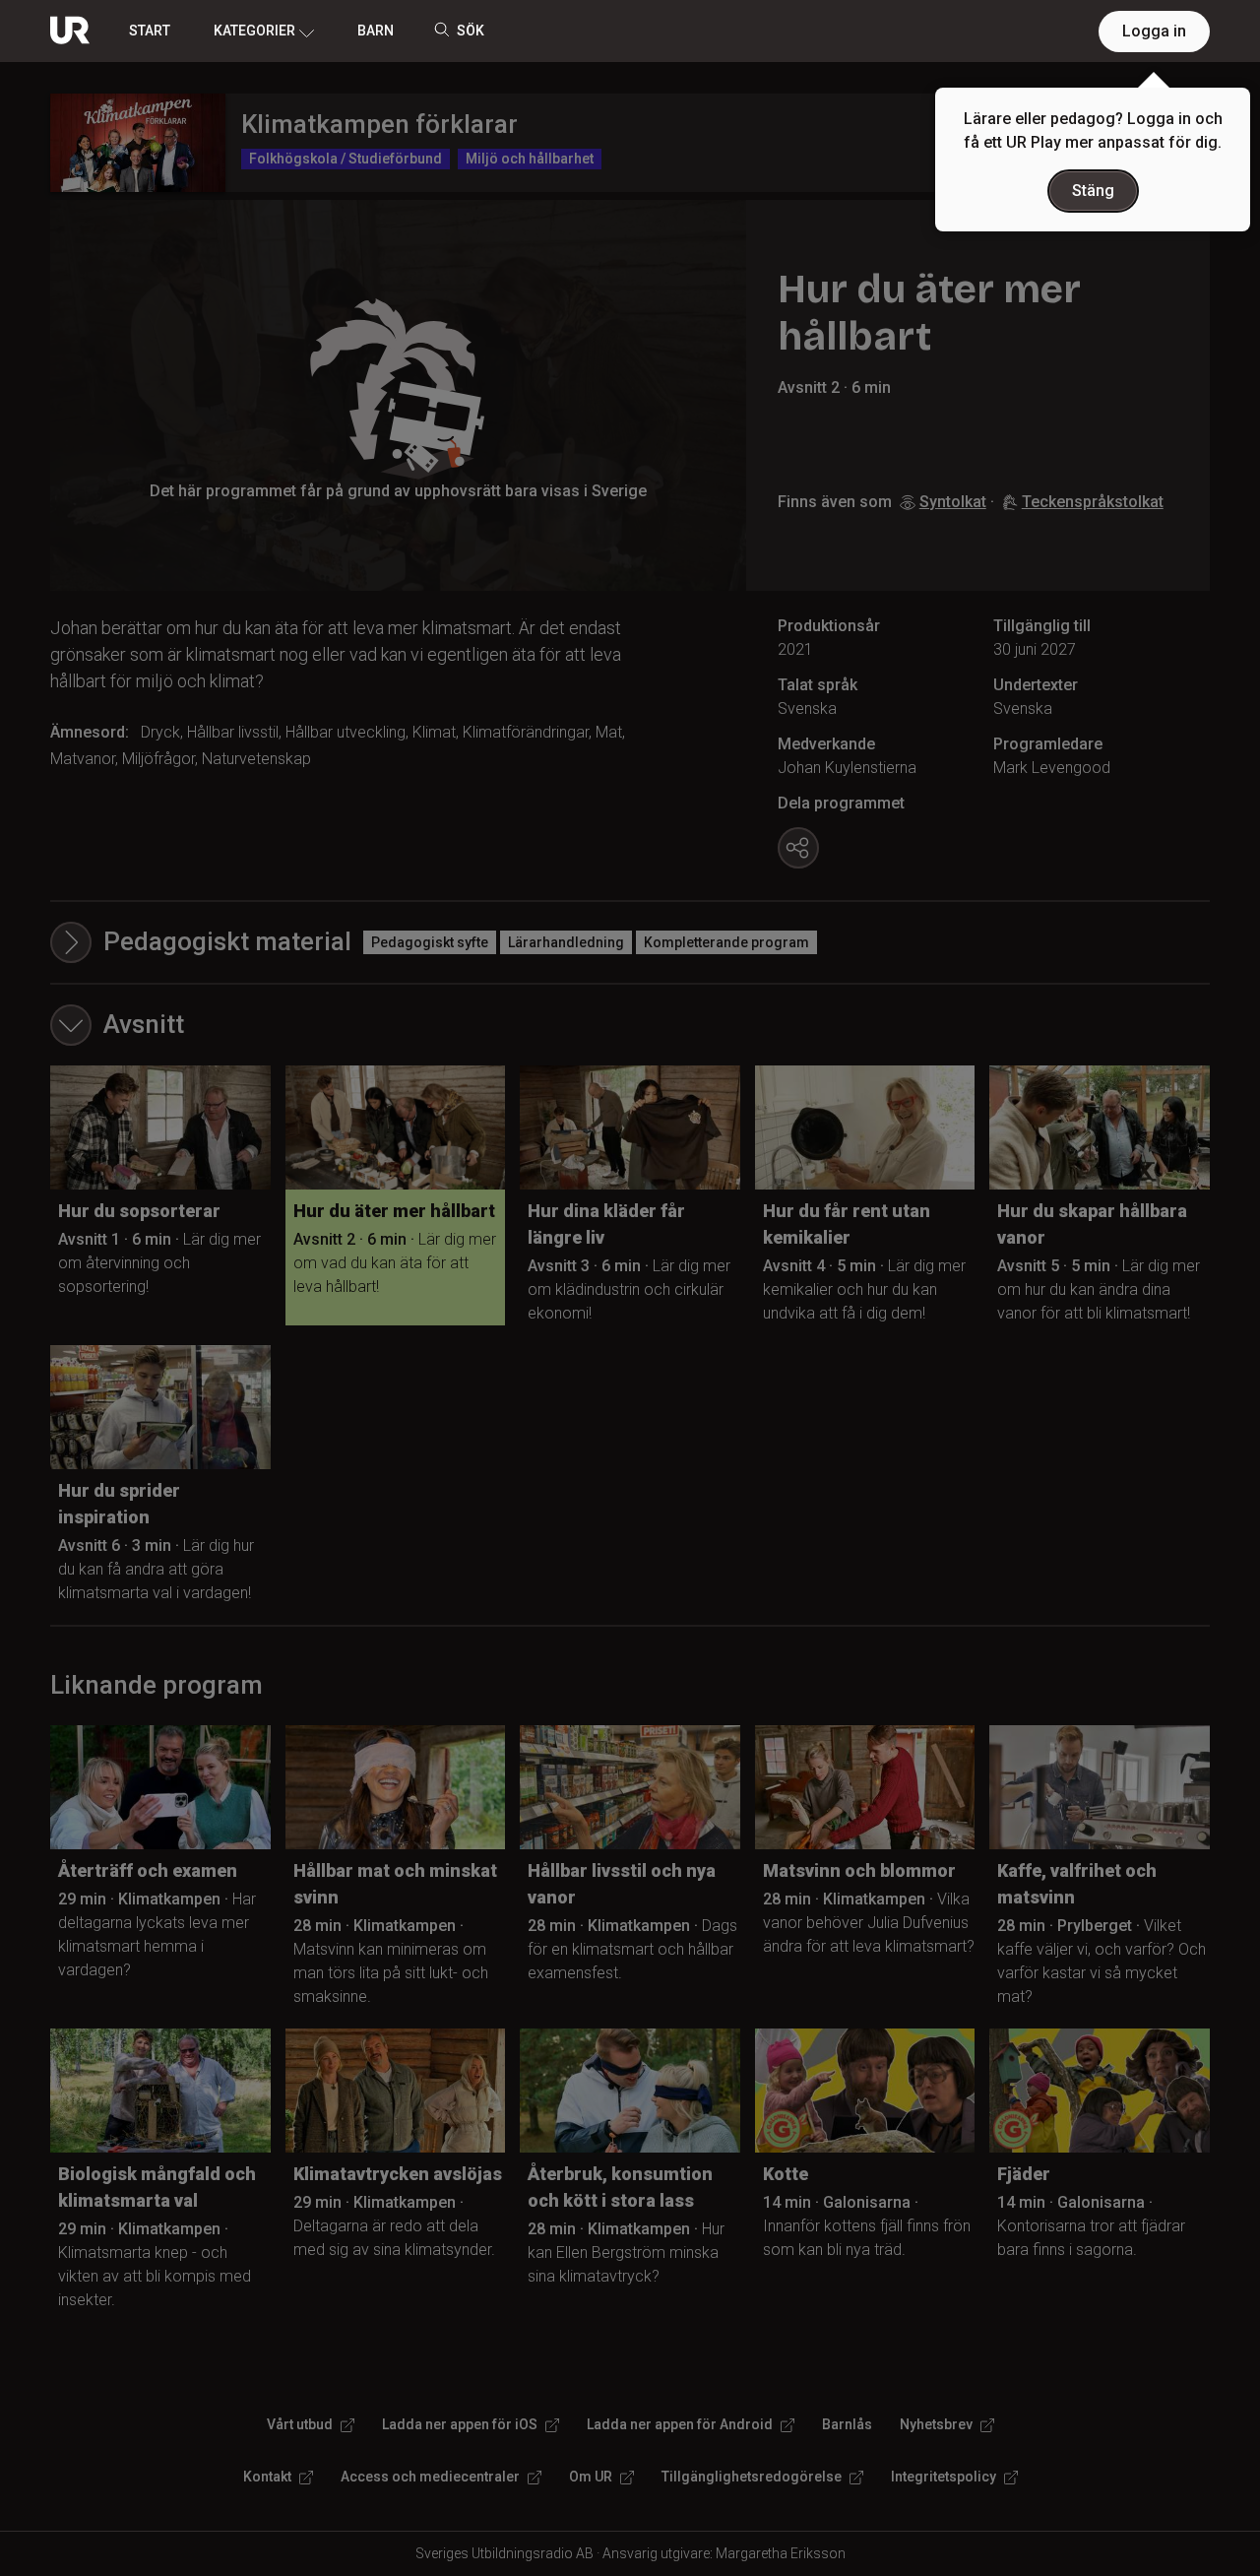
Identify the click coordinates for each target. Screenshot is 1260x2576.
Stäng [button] (1093, 191)
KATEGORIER (254, 31)
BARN (376, 31)
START (150, 31)
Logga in (1154, 31)
